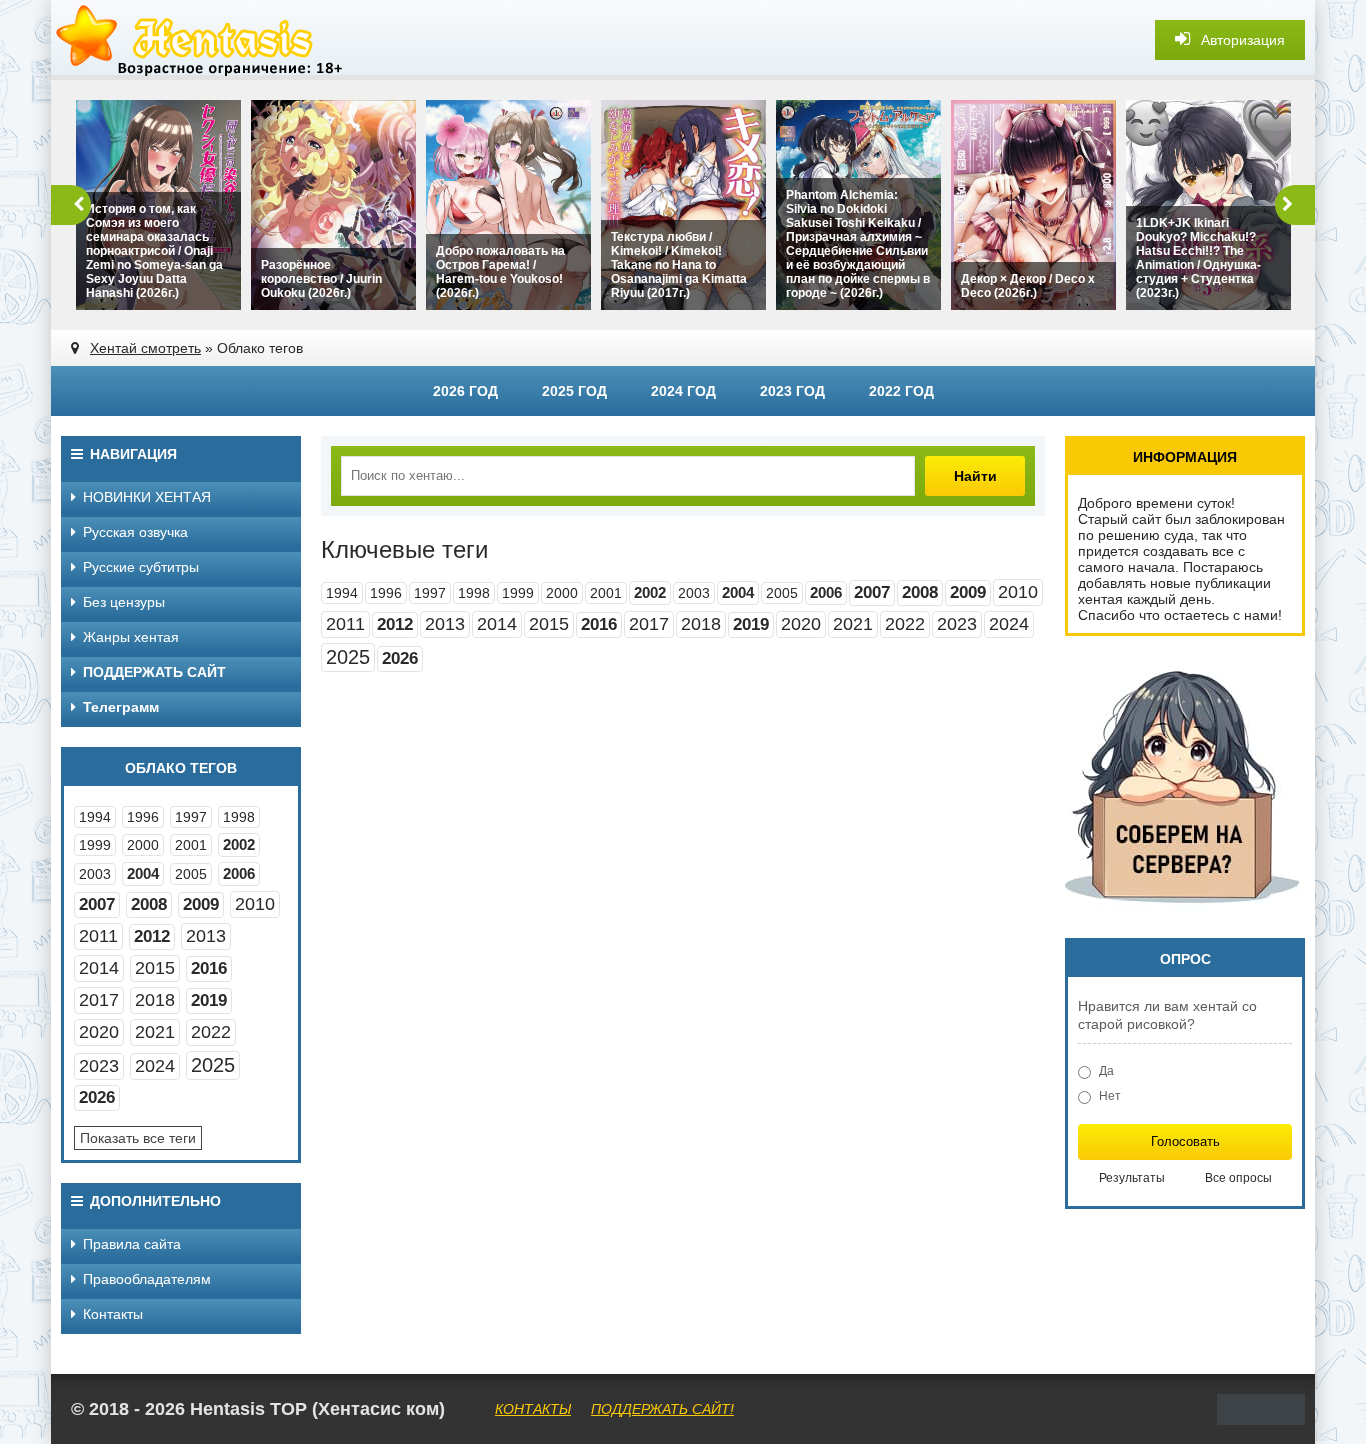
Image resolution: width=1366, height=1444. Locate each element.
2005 (782, 593)
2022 (905, 624)
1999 (518, 593)
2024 (1009, 624)
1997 (430, 593)
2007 (872, 592)
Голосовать (1185, 1141)
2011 (345, 624)
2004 (738, 592)
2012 (395, 624)
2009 (968, 592)
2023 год (792, 391)
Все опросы (1238, 1178)
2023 (957, 624)
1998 (474, 593)
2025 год (574, 391)
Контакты (113, 1314)
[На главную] (201, 40)
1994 (342, 593)
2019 (751, 624)
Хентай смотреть (145, 348)
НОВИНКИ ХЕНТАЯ (147, 497)
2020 (801, 624)
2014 (497, 624)
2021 (853, 624)
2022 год (901, 391)
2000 (562, 593)
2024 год (683, 391)
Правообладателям (147, 1279)
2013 (445, 624)
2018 (701, 624)
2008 (920, 592)
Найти (975, 476)
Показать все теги (138, 1138)
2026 (400, 658)
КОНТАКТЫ (533, 1409)
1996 (386, 593)
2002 (650, 592)
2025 (348, 657)
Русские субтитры (141, 567)
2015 (549, 624)
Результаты (1132, 1178)
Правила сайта (132, 1244)
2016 (599, 624)
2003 (694, 593)
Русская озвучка (135, 532)
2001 (606, 593)
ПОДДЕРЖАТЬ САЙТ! (662, 1409)
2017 (649, 624)
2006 (826, 592)
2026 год (465, 391)
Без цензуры (124, 602)
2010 (1018, 592)
